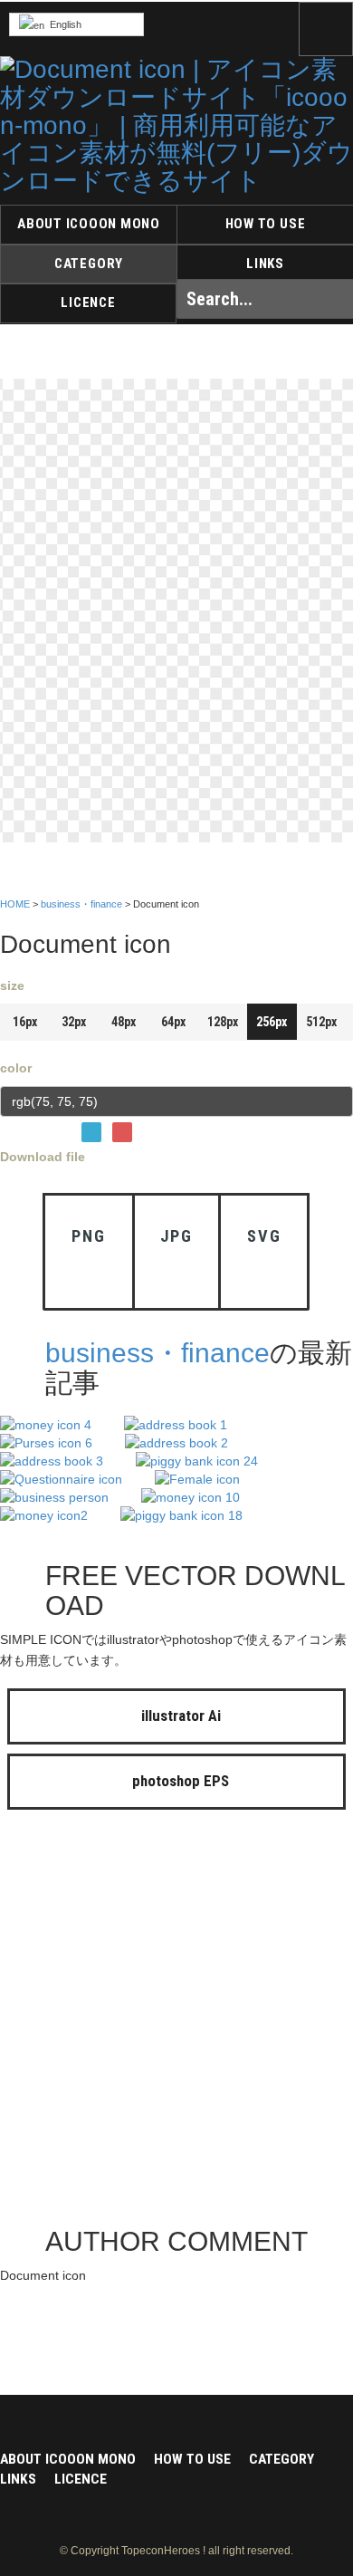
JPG (176, 1236)
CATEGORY (89, 264)
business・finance (81, 904)
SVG (264, 1236)
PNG (88, 1236)
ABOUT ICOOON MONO (89, 224)
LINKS (265, 264)
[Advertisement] (176, 2023)
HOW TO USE (266, 224)
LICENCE (88, 303)
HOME (15, 904)
